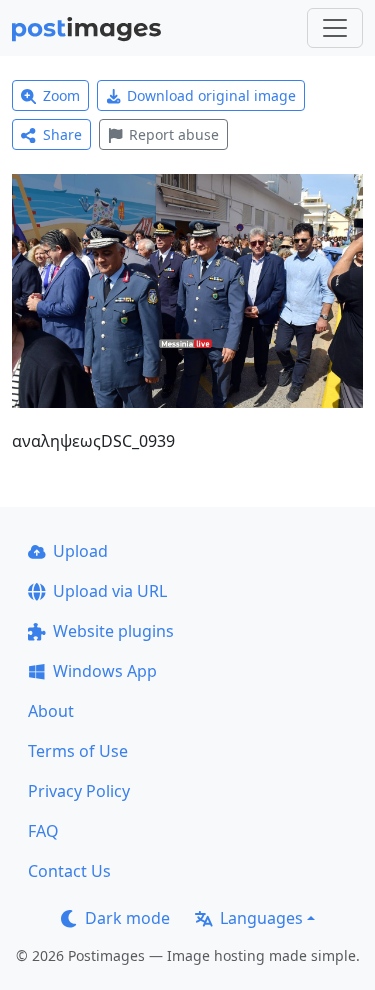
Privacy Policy (79, 791)
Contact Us (69, 871)
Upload (80, 551)
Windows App (105, 671)
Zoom (61, 95)
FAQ (43, 831)
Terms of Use (78, 751)
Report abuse (174, 134)
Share (62, 134)
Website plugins (113, 631)
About (51, 711)
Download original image (211, 95)
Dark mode (127, 918)
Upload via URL (110, 591)
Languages (261, 918)
